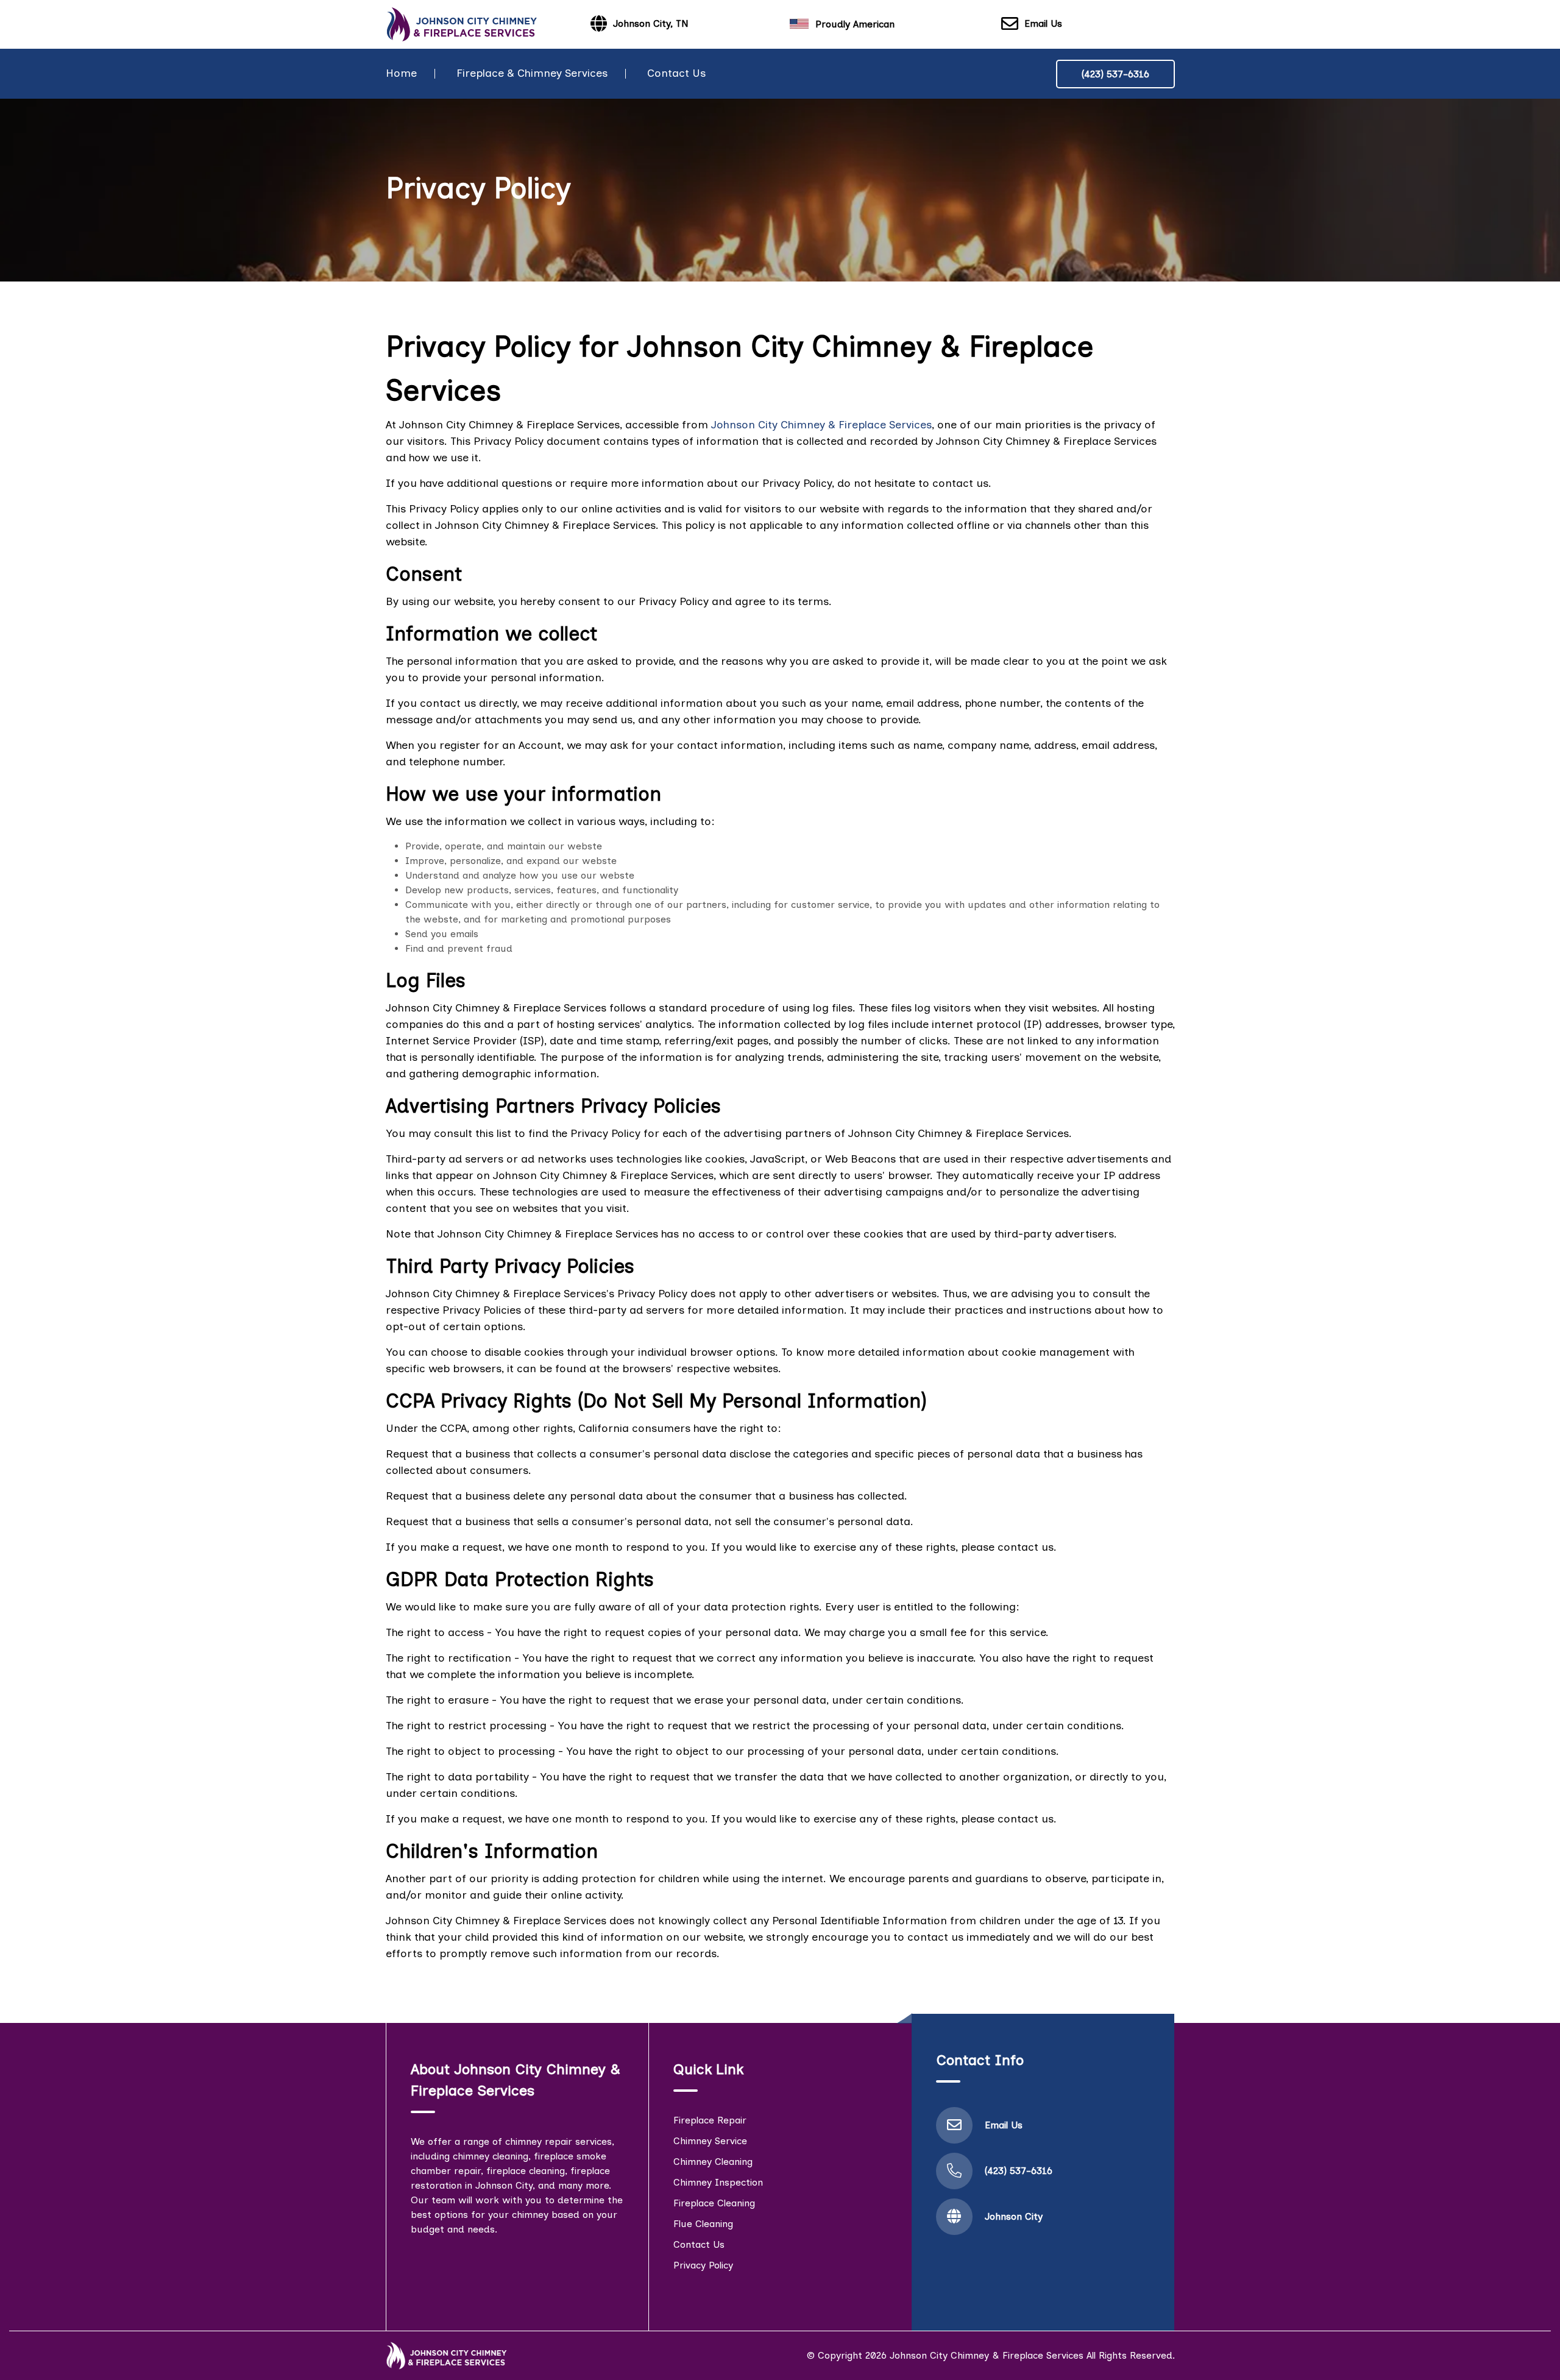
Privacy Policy (703, 2265)
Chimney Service (710, 2141)
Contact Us (676, 73)
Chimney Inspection (718, 2182)
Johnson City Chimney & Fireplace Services (821, 425)
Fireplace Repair (710, 2120)
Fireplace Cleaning (714, 2203)
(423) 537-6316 (1115, 74)
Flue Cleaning (703, 2224)
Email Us (1043, 23)
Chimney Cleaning (713, 2162)
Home (401, 73)
